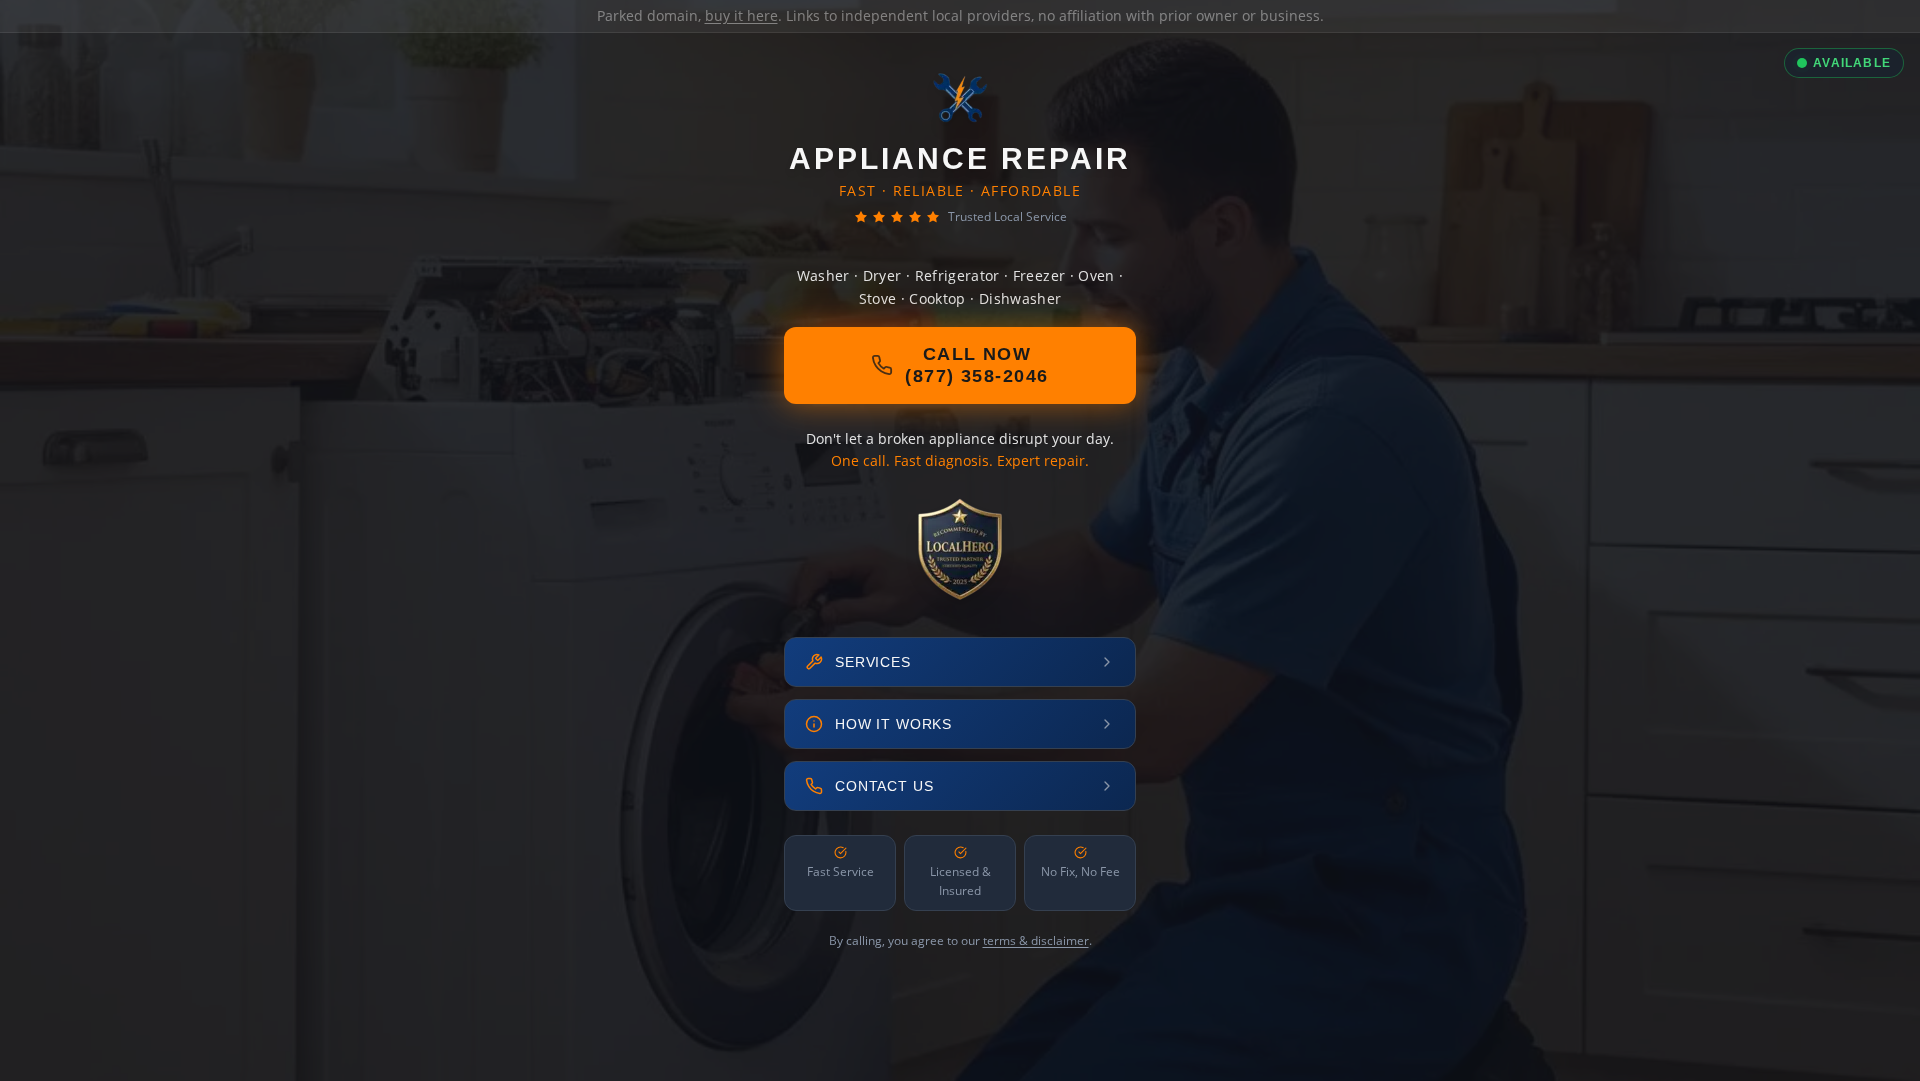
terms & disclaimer (1036, 940)
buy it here (741, 15)
